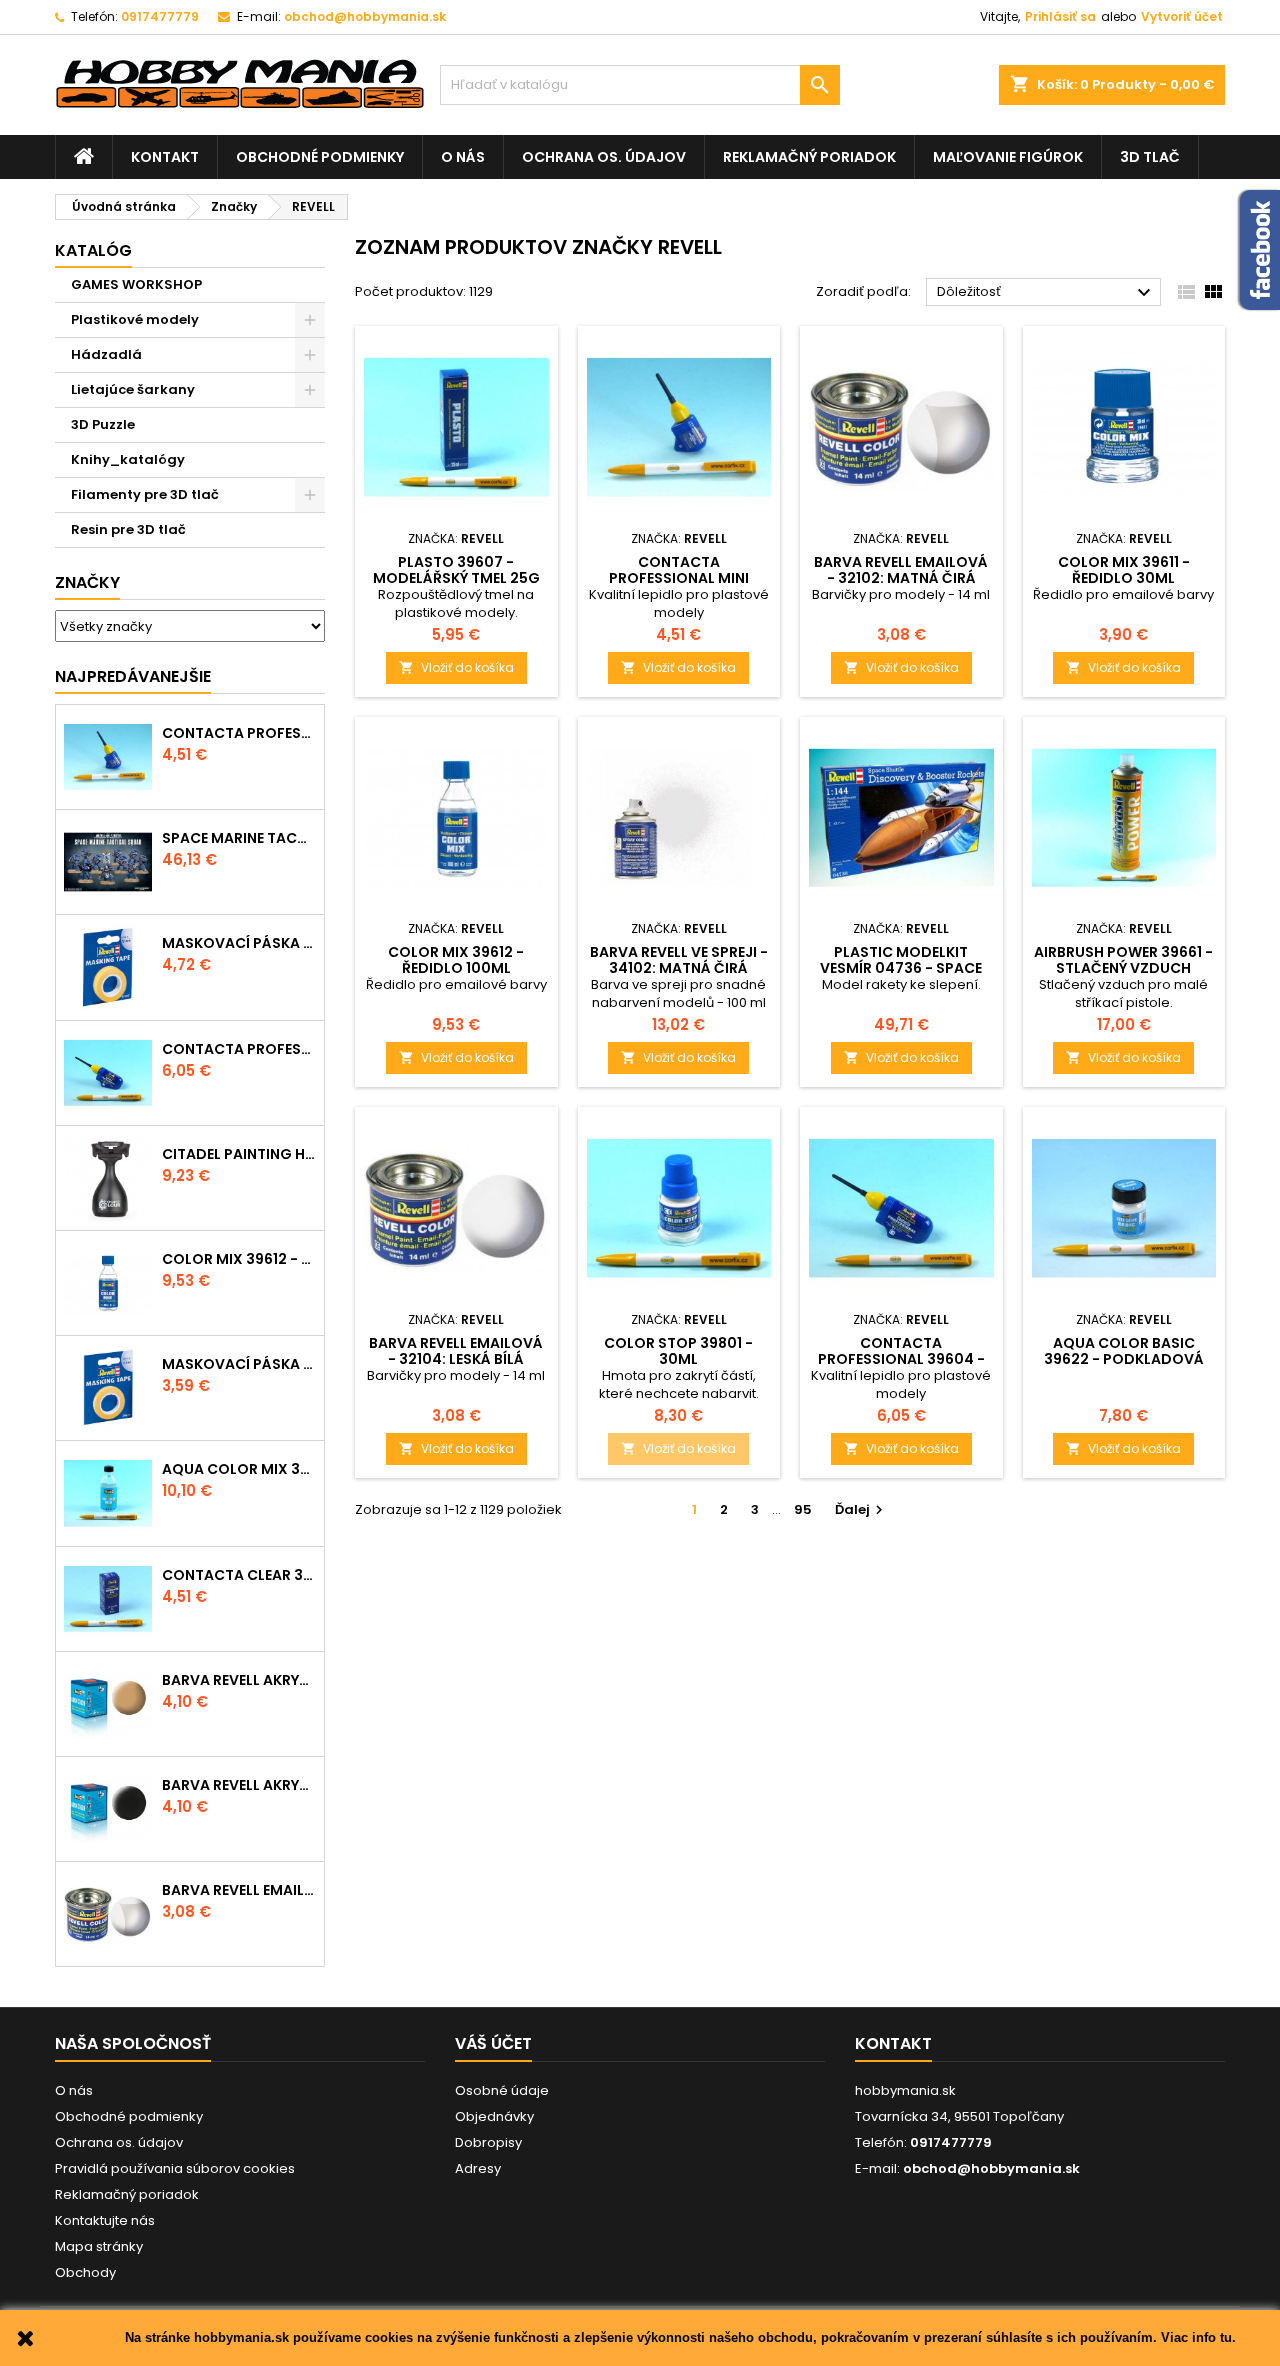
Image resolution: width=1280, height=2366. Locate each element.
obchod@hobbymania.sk (365, 16)
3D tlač (1150, 157)
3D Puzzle (103, 424)
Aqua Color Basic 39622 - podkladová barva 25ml (1124, 1359)
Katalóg (93, 250)
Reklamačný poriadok (809, 157)
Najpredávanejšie (133, 676)
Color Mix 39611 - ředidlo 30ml (1124, 570)
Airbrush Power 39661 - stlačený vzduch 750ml (1123, 968)
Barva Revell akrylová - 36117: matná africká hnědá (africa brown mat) (239, 1680)
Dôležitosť (1046, 293)
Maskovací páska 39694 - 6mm (239, 1364)
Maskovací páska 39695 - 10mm (239, 943)
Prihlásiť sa (1060, 16)
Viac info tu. (1198, 2337)
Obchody (85, 2272)
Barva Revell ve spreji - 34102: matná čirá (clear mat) (679, 968)
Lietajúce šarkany (133, 389)
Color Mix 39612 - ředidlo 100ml (239, 1259)
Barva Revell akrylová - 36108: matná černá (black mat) (239, 1785)
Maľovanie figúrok (1008, 157)
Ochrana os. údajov (604, 157)
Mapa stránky (99, 2246)
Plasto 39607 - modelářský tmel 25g (456, 570)
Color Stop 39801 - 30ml (678, 1351)
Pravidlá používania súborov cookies (175, 2168)
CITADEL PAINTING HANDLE (239, 1154)
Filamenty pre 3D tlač (145, 494)
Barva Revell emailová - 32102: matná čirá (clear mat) (239, 1890)
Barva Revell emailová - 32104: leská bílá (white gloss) (456, 1359)
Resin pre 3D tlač (128, 529)
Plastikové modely (135, 319)
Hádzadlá (106, 354)
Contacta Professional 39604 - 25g (239, 1049)
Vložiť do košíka (456, 667)
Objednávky (494, 2116)
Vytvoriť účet (1182, 16)
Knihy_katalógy (128, 459)
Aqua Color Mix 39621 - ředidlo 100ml (239, 1469)
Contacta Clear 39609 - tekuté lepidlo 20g (239, 1575)
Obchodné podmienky (320, 157)
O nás (463, 157)
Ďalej (861, 1509)
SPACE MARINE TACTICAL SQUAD (239, 838)
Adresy (478, 2168)
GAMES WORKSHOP (136, 284)
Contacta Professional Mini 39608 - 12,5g (239, 733)
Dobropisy (488, 2142)
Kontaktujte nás (105, 2220)
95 (803, 1509)
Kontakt (165, 157)
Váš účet (493, 2043)
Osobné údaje (502, 2090)
